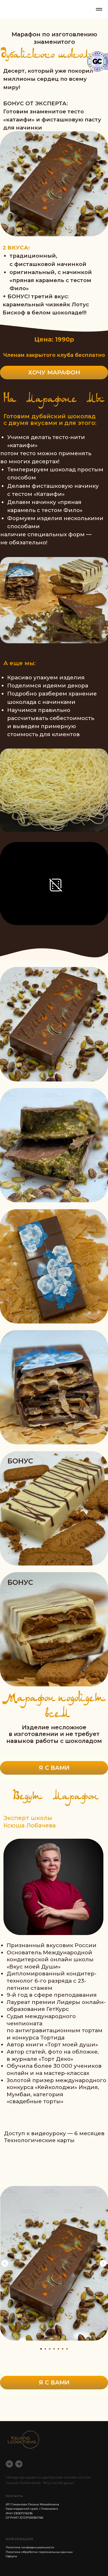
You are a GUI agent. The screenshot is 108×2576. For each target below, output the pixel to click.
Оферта (11, 2556)
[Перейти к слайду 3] (50, 2349)
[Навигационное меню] (99, 9)
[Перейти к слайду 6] (63, 2349)
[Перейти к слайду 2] (45, 2349)
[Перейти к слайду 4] (54, 2349)
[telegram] (19, 2464)
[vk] (9, 2464)
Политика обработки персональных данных (39, 2552)
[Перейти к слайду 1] (41, 2349)
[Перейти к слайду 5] (58, 2349)
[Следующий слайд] (103, 2263)
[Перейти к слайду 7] (67, 2349)
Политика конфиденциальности (30, 2547)
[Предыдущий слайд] (5, 2263)
